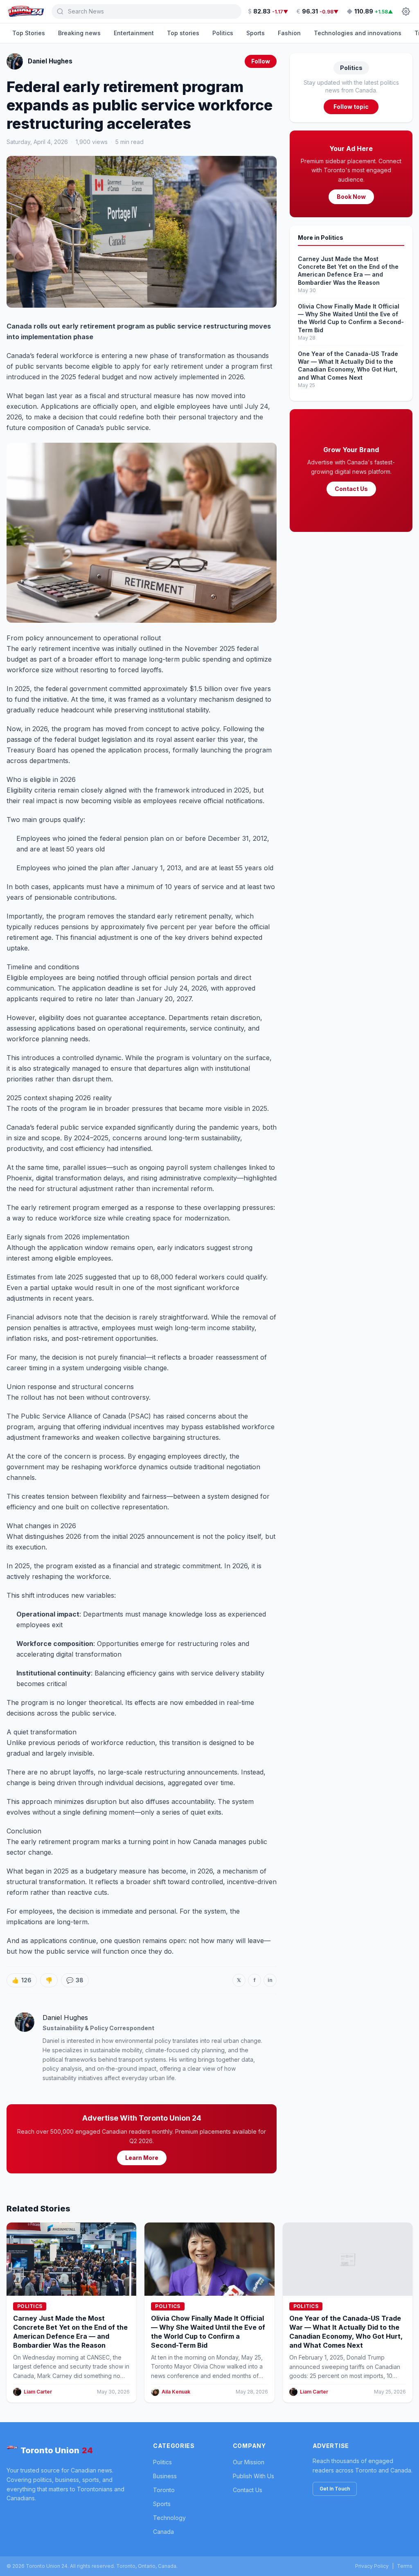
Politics (223, 33)
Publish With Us (253, 2476)
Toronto (164, 2490)
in (270, 1980)
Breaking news (79, 33)
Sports (256, 33)
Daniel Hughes (50, 61)
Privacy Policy (372, 2566)
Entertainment (134, 33)
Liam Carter (38, 2392)
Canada (163, 2532)
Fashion (289, 33)
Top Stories (29, 33)
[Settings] (406, 11)
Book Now (351, 197)
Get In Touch (335, 2489)
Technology (169, 2518)
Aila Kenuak (176, 2392)
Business (165, 2476)
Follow (261, 61)
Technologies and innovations (358, 33)
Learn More (142, 2158)
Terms (405, 2566)
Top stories (183, 33)
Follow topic (351, 107)
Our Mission (249, 2462)
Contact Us (351, 489)
